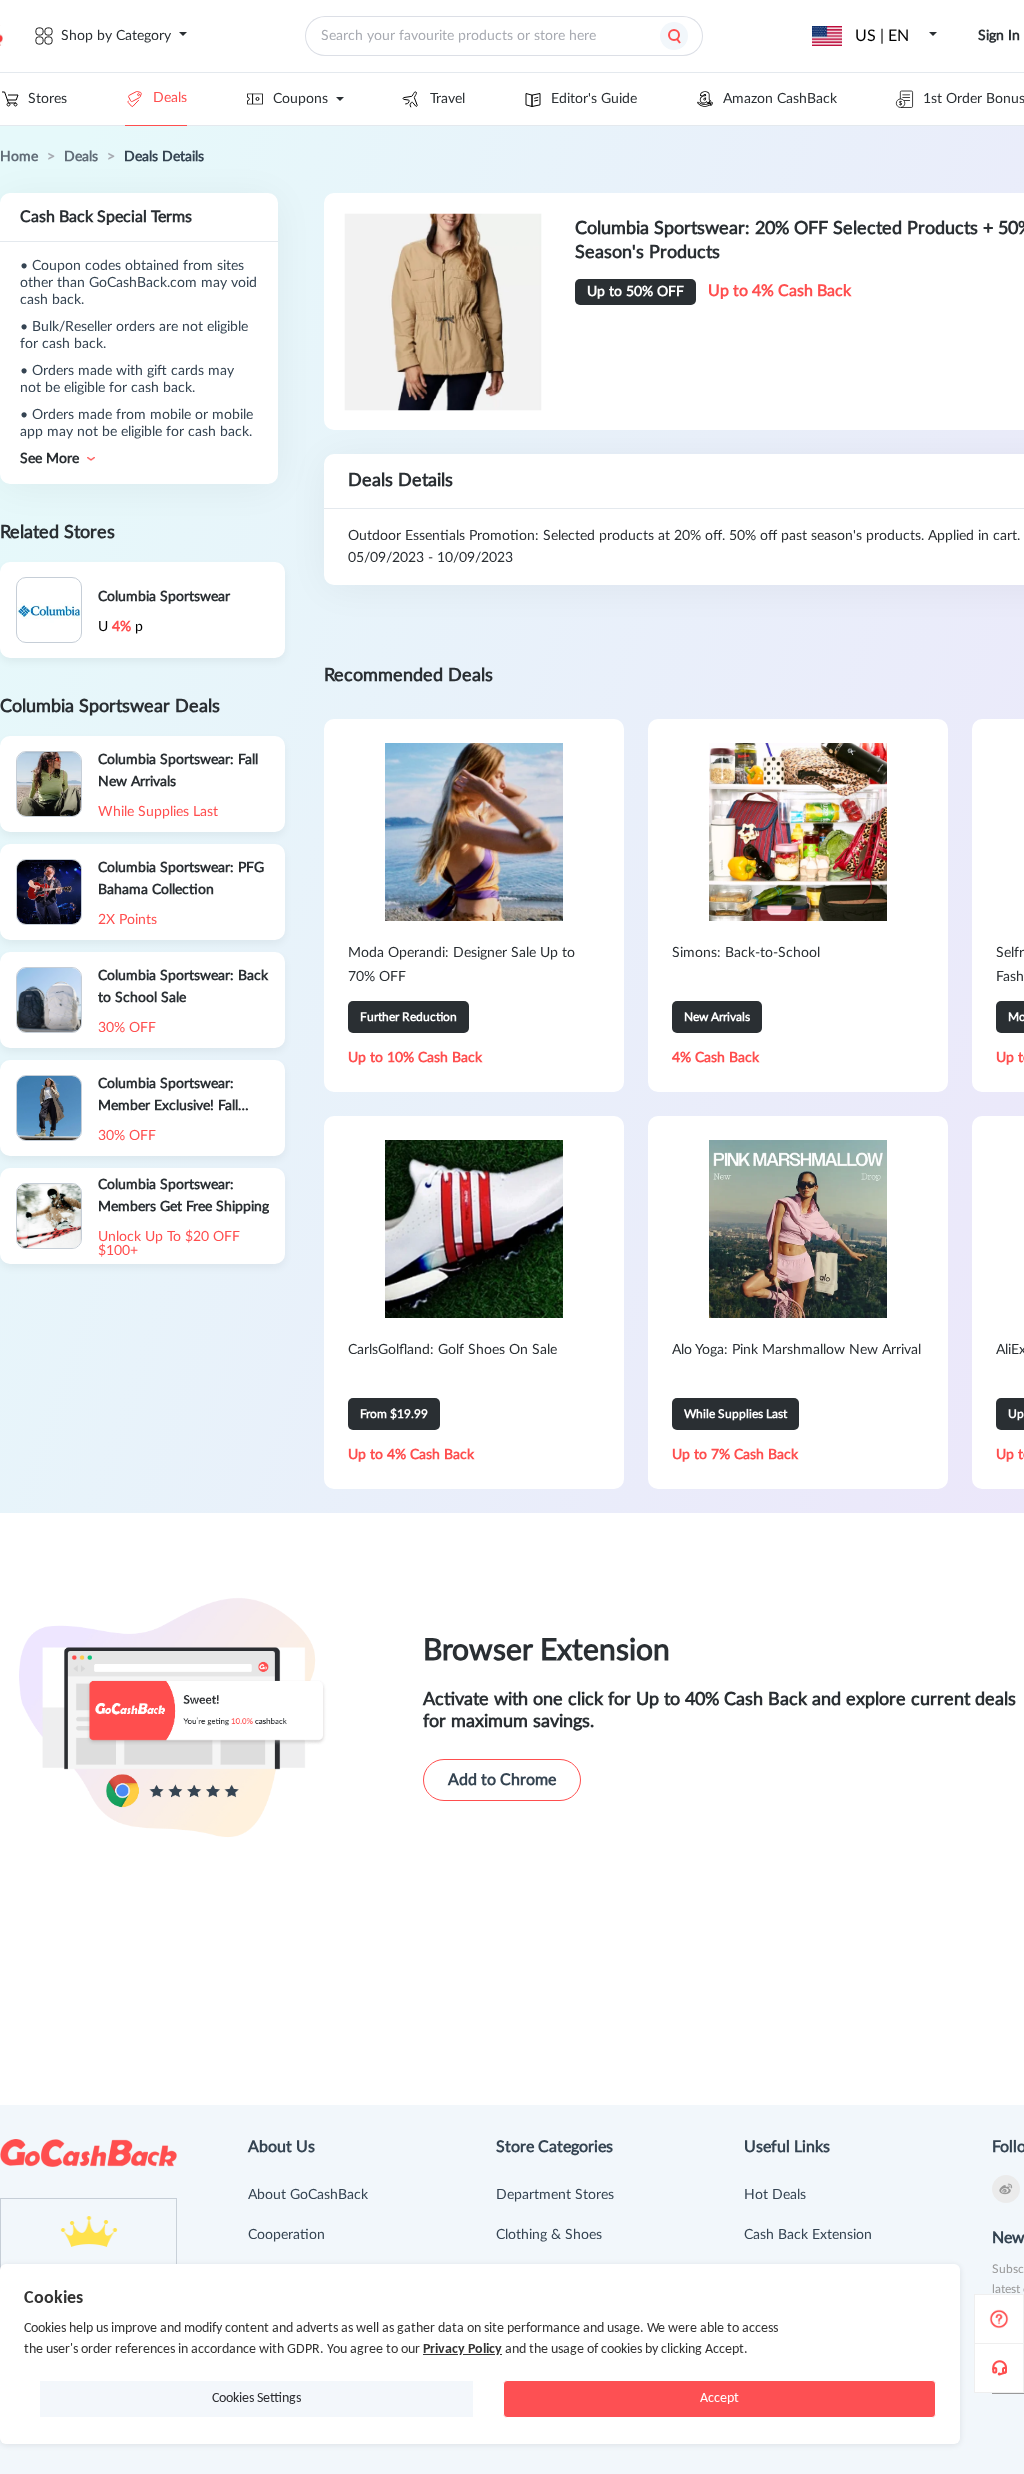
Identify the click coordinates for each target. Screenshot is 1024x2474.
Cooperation (286, 2235)
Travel (447, 99)
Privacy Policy (462, 2349)
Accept (719, 2398)
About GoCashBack (308, 2195)
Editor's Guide (594, 99)
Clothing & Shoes (549, 2235)
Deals (170, 98)
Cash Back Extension (808, 2235)
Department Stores (555, 2195)
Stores (47, 99)
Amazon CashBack (780, 99)
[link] (19, 157)
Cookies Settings (256, 2398)
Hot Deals (775, 2195)
